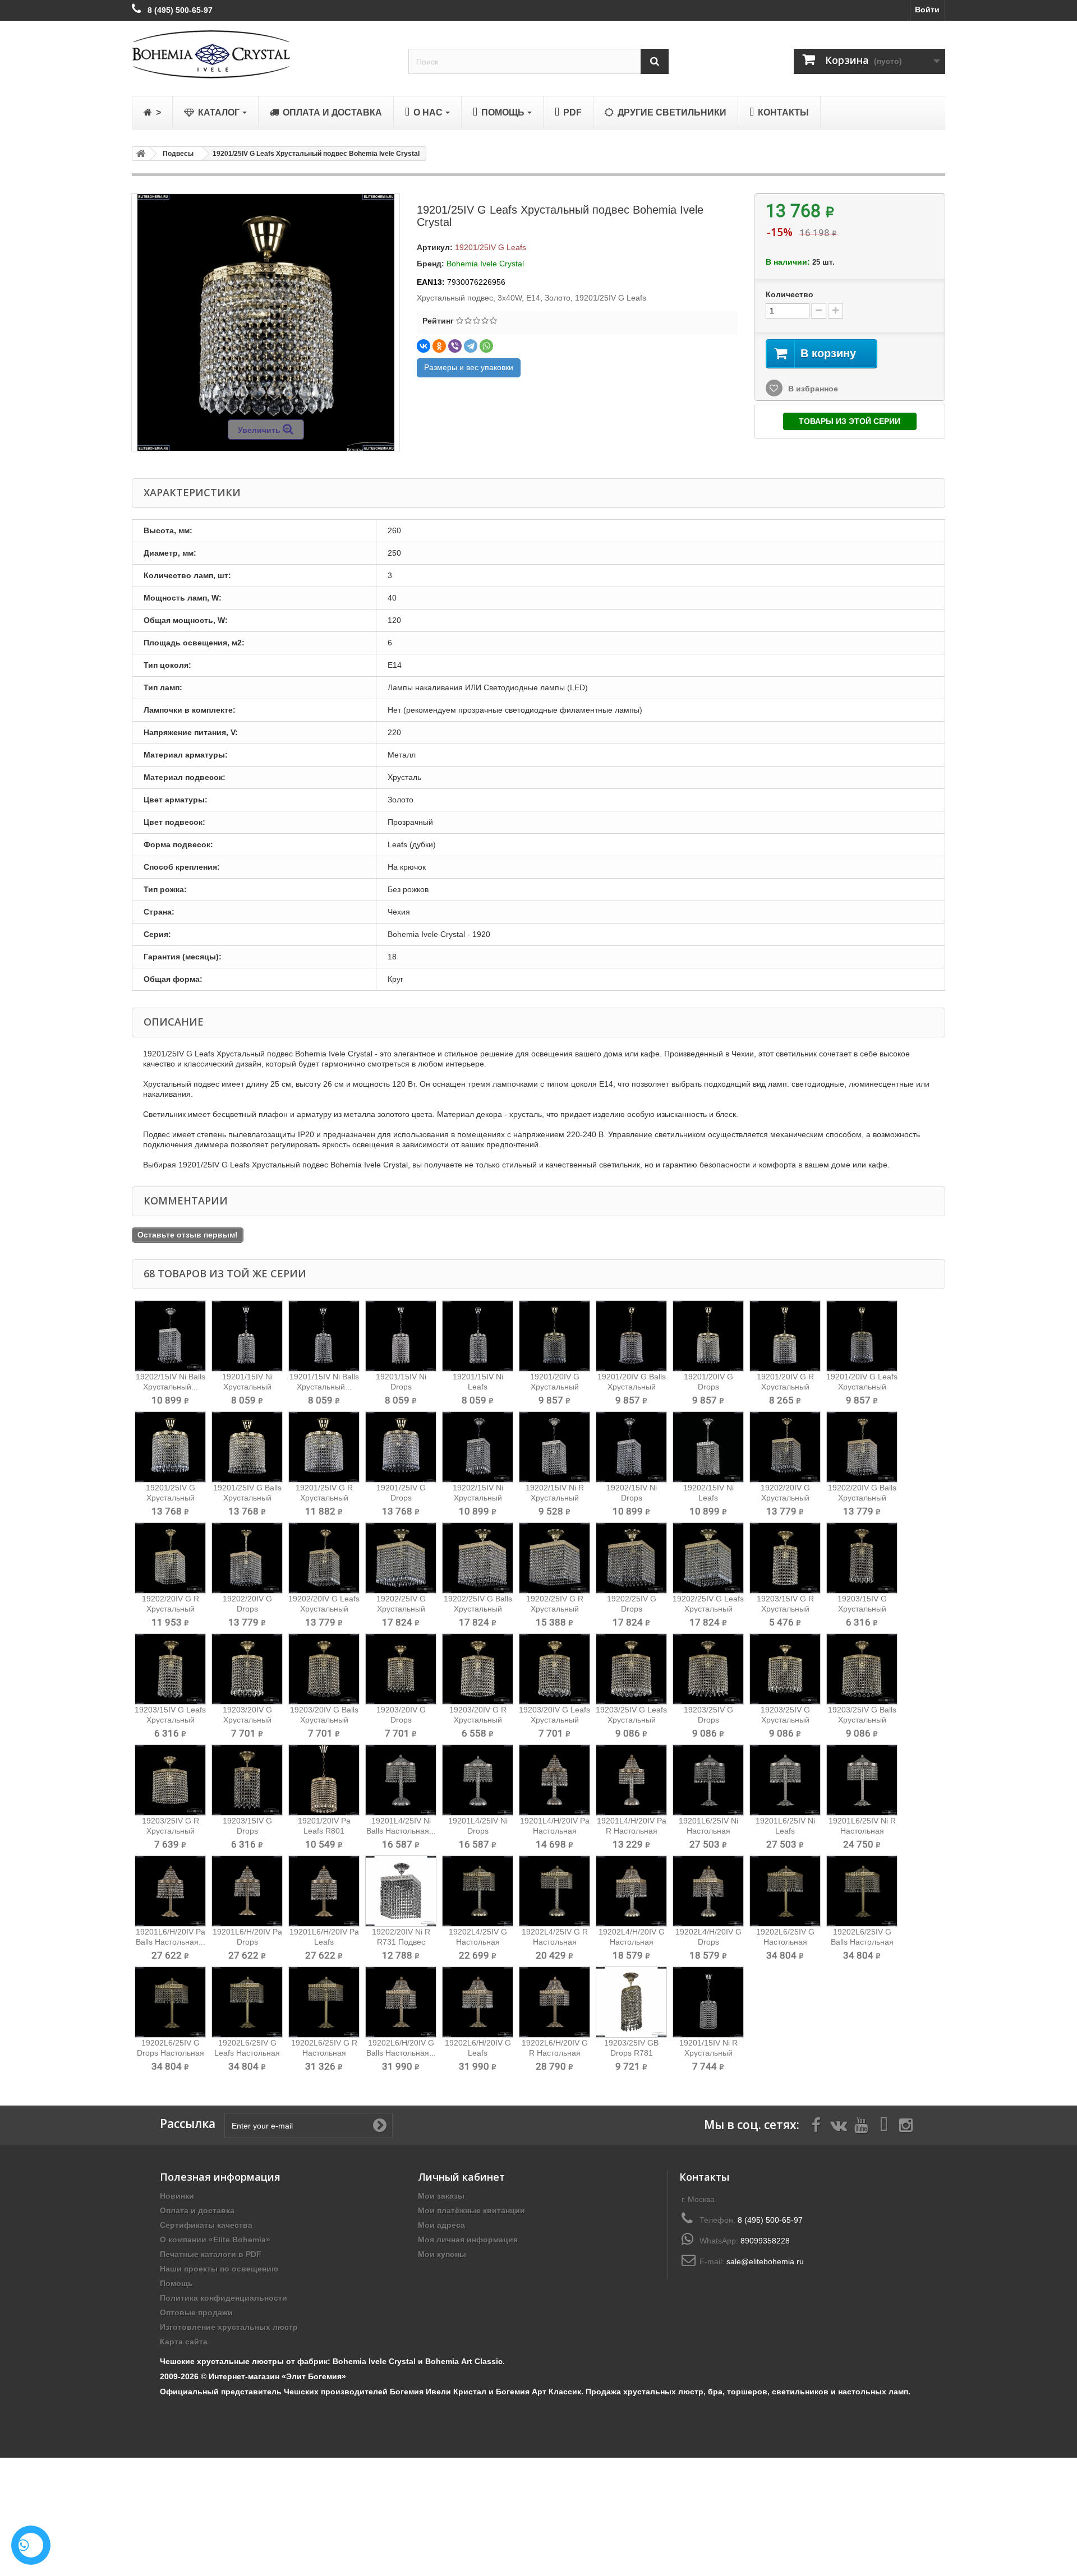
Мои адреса (441, 2225)
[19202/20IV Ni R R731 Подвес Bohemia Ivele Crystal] (401, 1891)
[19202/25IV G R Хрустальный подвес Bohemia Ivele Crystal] (554, 1558)
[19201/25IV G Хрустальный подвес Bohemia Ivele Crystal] (170, 1447)
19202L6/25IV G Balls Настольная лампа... (862, 1942)
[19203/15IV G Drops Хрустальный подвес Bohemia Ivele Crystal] (247, 1780)
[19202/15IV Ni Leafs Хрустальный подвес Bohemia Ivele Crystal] (708, 1447)
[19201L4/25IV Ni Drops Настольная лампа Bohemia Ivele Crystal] (478, 1780)
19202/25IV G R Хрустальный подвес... (555, 1609)
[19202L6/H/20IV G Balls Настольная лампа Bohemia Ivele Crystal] (401, 2002)
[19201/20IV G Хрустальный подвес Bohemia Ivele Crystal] (554, 1336)
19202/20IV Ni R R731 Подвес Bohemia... (401, 1942)
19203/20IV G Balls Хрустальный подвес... (324, 1720)
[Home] (139, 154)
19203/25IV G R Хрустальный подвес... (171, 1831)
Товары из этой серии (850, 421)
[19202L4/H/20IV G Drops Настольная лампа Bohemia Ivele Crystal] (708, 1891)
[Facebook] (816, 2124)
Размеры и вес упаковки (469, 367)
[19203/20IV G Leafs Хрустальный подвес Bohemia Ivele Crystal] (554, 1669)
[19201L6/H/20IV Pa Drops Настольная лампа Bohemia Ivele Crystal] (247, 1891)
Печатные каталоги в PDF (211, 2254)
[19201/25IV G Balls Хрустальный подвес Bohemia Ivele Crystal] (247, 1447)
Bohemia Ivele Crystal (485, 264)
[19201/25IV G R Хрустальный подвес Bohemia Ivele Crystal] (324, 1447)
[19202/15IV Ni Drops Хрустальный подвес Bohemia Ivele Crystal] (631, 1447)
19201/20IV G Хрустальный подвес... (555, 1387)
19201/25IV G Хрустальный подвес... (171, 1498)
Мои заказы (441, 2196)
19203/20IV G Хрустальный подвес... (247, 1720)
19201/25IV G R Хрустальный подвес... (324, 1498)
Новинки (177, 2196)
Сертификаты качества (206, 2225)
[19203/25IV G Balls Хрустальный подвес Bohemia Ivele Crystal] (862, 1669)
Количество (790, 294)
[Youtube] (861, 2124)
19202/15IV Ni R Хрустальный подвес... (555, 1498)
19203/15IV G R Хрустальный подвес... (785, 1609)
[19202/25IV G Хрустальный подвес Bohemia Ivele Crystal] (401, 1558)
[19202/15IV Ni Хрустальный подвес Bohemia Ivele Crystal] (478, 1447)
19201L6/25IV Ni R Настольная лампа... (862, 1831)
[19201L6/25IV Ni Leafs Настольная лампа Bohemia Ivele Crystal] (785, 1780)
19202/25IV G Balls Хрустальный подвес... (478, 1609)
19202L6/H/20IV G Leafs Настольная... (478, 2053)
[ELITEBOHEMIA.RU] (262, 54)
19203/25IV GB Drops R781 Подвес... (631, 2053)
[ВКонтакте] (424, 346)
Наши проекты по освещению (219, 2269)
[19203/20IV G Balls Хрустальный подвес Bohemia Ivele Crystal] (324, 1669)
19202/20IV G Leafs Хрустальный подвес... (324, 1609)
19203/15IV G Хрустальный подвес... (862, 1609)
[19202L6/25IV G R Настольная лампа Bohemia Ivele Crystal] (324, 2002)
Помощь (176, 2283)
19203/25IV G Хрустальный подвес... (785, 1720)
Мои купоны (442, 2254)
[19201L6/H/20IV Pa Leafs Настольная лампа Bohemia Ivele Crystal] (324, 1891)
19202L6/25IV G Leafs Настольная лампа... (247, 2053)
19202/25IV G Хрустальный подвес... (401, 1609)
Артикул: (435, 247)
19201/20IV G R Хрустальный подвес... (785, 1387)
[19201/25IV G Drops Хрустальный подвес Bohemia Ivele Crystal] (401, 1447)
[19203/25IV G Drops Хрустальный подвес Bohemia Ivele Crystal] (708, 1669)
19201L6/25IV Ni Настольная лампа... (708, 1831)
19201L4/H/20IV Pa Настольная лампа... (555, 1831)
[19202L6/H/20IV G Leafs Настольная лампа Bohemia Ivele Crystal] (478, 2002)
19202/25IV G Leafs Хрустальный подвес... (708, 1609)
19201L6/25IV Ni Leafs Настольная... (785, 1831)
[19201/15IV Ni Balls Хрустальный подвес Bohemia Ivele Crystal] (324, 1336)
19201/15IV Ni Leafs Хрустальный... (478, 1387)
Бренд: (431, 264)
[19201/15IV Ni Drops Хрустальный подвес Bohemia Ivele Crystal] (401, 1336)
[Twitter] (839, 2124)
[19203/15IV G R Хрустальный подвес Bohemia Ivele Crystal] (785, 1558)
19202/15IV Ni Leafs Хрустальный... (708, 1498)
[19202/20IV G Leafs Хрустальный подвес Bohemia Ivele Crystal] (324, 1558)
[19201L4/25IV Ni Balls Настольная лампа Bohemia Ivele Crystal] (401, 1780)
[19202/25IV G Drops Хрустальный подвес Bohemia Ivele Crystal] (631, 1558)
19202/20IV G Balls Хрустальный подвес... (862, 1498)
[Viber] (455, 346)
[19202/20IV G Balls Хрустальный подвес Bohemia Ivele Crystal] (862, 1447)
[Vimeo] (883, 2124)
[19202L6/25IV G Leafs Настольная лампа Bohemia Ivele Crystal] (247, 2002)
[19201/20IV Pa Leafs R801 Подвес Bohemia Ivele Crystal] (324, 1780)
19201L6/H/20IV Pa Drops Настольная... (247, 1942)
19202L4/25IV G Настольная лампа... (478, 1942)
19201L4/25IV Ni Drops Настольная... (478, 1831)
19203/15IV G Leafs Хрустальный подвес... (170, 1720)
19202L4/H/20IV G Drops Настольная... (708, 1942)
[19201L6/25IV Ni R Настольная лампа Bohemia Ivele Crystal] (862, 1780)
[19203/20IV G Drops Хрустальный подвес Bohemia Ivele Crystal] (401, 1669)
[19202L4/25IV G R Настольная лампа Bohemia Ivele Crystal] (554, 1891)
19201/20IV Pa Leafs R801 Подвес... (324, 1831)
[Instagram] (906, 2124)
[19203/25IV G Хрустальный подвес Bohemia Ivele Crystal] (785, 1669)
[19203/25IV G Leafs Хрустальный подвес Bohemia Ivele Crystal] (631, 1669)
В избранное (812, 389)
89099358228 (765, 2241)
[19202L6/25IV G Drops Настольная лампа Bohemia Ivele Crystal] (170, 2002)
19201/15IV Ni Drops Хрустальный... (401, 1387)
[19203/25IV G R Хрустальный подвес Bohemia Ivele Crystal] (170, 1780)
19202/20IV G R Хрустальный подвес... (171, 1609)
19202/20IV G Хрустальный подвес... (785, 1498)
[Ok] (380, 2125)
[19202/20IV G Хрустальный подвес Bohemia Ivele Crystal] (785, 1447)
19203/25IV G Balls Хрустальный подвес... (862, 1720)
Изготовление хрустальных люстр (229, 2327)
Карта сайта (184, 2342)
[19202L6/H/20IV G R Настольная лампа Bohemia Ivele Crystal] (554, 2002)
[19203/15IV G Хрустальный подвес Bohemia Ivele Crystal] (862, 1558)
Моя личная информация (468, 2240)
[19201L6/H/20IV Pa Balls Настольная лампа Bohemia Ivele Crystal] (170, 1891)
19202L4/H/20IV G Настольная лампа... (632, 1942)
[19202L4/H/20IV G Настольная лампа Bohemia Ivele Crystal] (631, 1891)
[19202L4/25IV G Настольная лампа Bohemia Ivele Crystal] (478, 1891)
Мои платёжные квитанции (471, 2210)
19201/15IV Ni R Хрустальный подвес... (708, 2053)
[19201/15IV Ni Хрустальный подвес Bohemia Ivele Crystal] (247, 1336)
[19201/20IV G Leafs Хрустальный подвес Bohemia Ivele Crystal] (862, 1336)
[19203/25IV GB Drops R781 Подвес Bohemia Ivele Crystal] (631, 2002)
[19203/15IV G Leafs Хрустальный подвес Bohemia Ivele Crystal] (170, 1669)
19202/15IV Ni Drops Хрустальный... (632, 1498)
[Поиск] (655, 61)
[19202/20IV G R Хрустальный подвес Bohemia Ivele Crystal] (170, 1558)
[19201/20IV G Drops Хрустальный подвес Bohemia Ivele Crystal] (708, 1336)
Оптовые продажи (196, 2312)
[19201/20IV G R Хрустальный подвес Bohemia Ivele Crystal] (785, 1336)
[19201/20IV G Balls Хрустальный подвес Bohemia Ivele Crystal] (631, 1336)
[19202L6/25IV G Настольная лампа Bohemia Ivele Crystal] (785, 1891)
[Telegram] (471, 346)
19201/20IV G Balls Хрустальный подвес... (632, 1387)
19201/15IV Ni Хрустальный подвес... (247, 1387)
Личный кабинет (461, 2177)
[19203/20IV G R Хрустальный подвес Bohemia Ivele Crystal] (478, 1669)
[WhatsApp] (486, 346)
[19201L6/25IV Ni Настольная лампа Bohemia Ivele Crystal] (708, 1780)
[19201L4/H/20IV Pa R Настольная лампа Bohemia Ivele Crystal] (631, 1780)
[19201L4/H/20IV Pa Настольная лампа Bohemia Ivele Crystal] (554, 1780)
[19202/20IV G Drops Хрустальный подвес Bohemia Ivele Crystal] (247, 1558)
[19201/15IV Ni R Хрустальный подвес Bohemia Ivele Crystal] (708, 2002)
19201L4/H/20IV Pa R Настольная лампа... (632, 1831)
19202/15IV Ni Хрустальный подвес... (478, 1498)
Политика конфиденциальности (224, 2298)
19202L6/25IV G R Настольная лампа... (324, 2053)
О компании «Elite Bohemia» (215, 2240)
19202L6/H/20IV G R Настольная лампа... (555, 2053)
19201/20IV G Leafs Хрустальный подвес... (862, 1387)
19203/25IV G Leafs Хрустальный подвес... (631, 1720)
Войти (927, 10)
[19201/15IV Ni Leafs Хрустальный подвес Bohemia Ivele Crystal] (478, 1336)
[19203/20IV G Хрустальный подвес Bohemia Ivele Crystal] (247, 1669)
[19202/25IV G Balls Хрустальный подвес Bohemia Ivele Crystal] (478, 1558)
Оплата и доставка (197, 2210)
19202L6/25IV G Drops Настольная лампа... (171, 2053)
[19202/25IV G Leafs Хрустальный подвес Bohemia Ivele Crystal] (708, 1558)
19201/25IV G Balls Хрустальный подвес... (247, 1498)
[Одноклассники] (439, 346)
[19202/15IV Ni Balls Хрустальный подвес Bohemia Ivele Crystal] (170, 1336)
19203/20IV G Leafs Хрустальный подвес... (554, 1720)
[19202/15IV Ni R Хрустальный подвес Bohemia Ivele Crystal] (554, 1447)
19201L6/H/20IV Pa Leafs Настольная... (324, 1942)
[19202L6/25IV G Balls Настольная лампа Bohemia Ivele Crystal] (862, 1891)
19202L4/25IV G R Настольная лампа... (555, 1942)
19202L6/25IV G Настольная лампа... (785, 1942)
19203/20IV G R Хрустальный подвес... (478, 1720)
